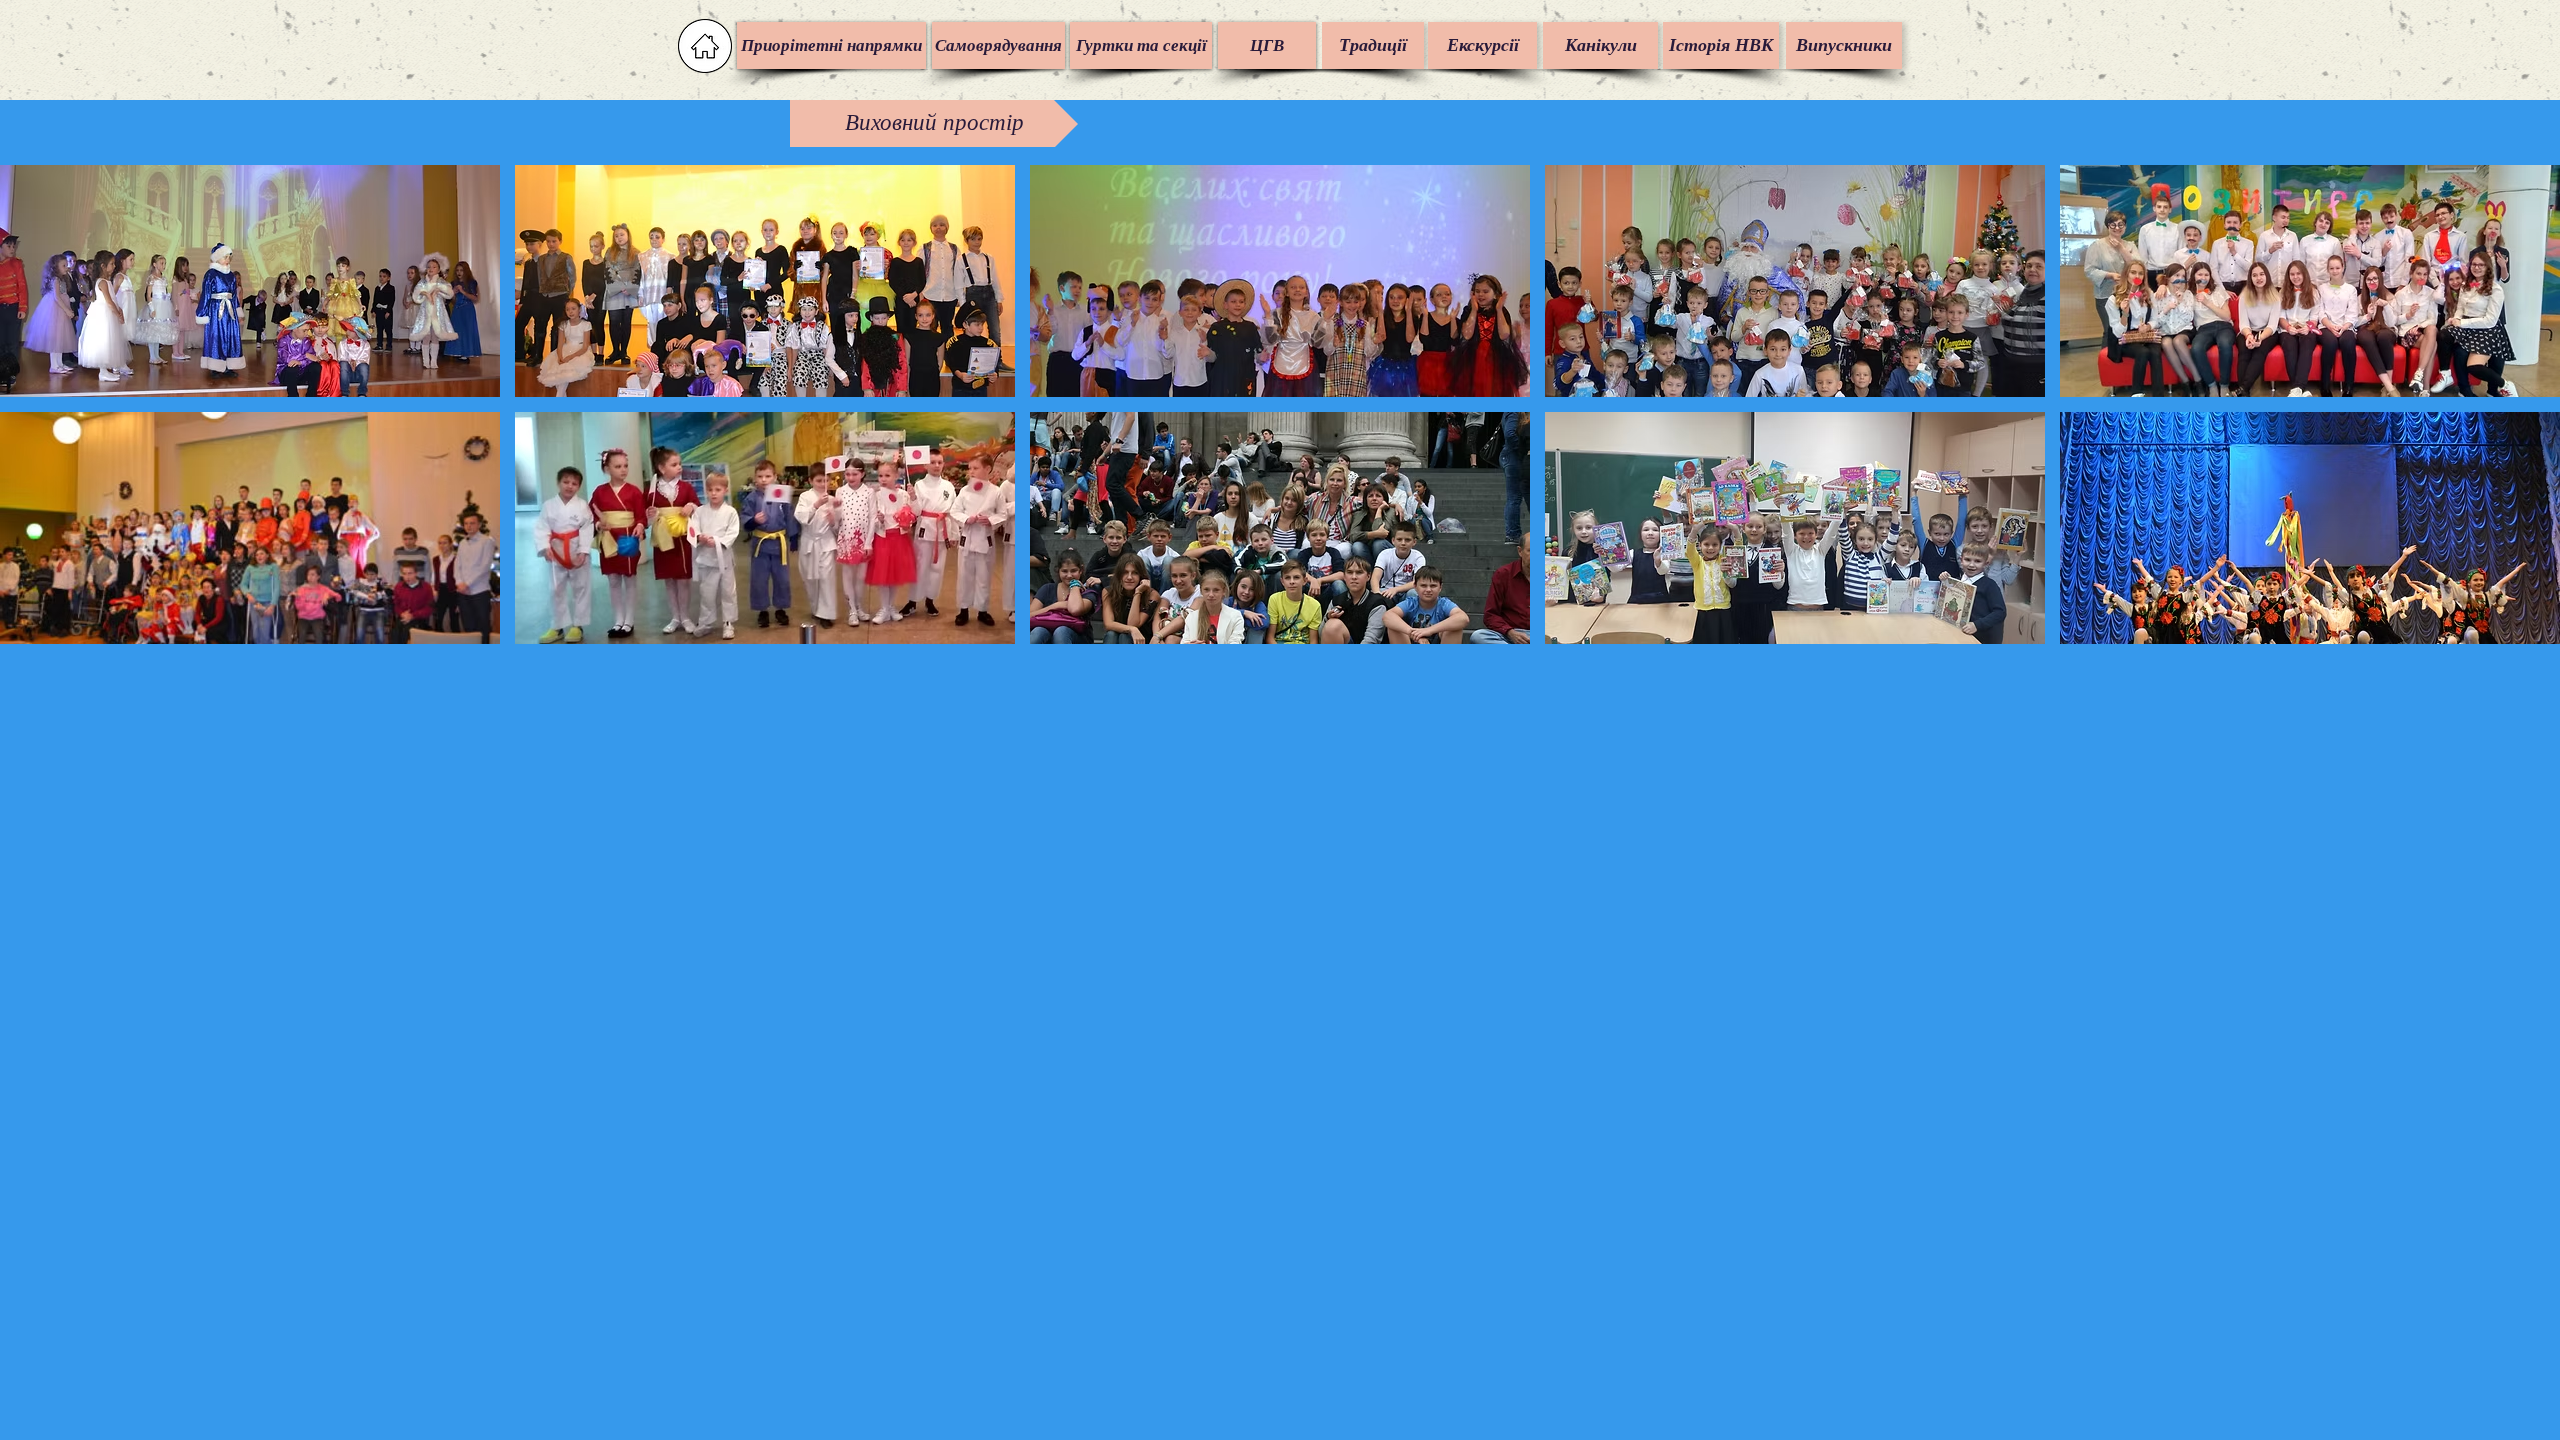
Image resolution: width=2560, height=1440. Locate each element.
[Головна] (705, 46)
